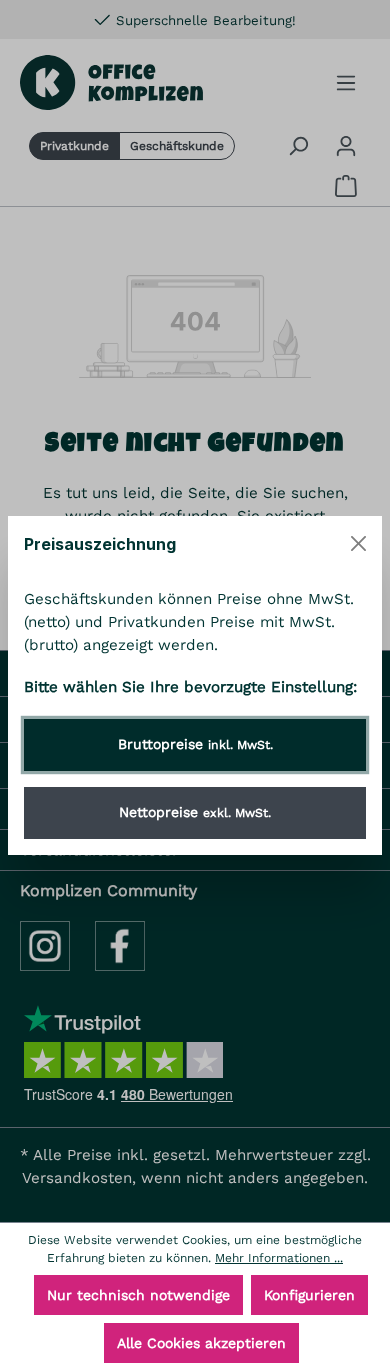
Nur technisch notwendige (138, 1295)
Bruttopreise (195, 744)
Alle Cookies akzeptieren (201, 1343)
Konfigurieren (309, 1295)
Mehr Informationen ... (279, 1258)
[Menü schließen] (358, 543)
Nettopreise (195, 812)
